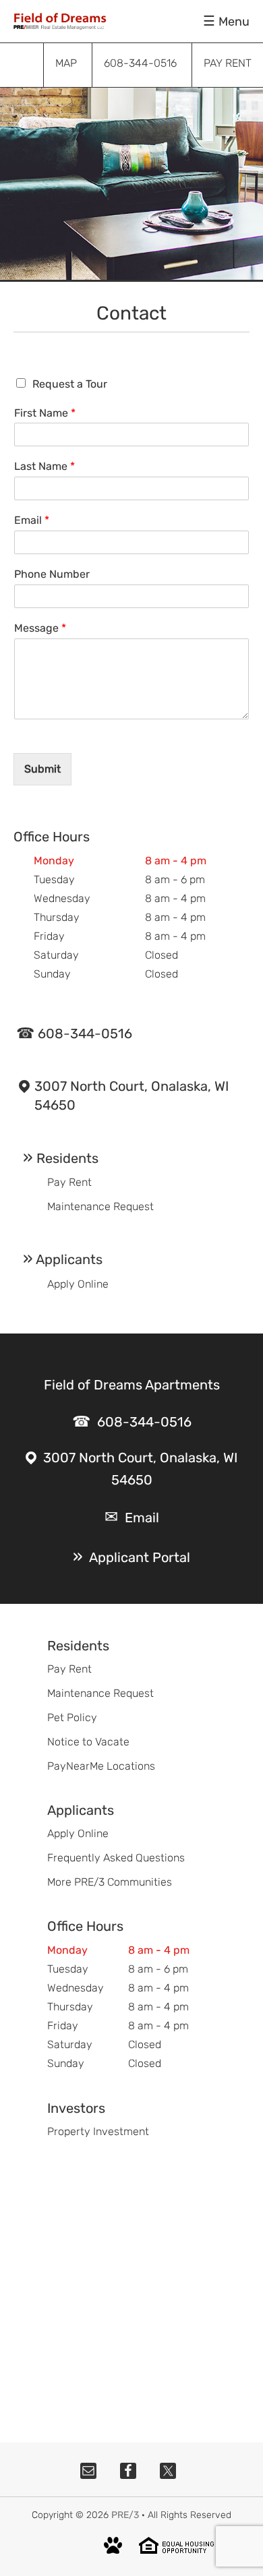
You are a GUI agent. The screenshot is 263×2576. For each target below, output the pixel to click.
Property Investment (98, 2131)
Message (40, 628)
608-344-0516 (85, 1034)
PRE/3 (125, 2515)
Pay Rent (69, 1182)
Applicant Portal (140, 1557)
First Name (45, 413)
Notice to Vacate (88, 1742)
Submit (42, 769)
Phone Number (52, 574)
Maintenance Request (100, 1206)
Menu (234, 22)
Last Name (45, 466)
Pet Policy (72, 1717)
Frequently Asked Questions (116, 1858)
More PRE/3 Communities (110, 1882)
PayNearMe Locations (101, 1766)
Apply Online (78, 1284)
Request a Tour (70, 384)
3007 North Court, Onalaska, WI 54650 (131, 1096)
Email (32, 520)
